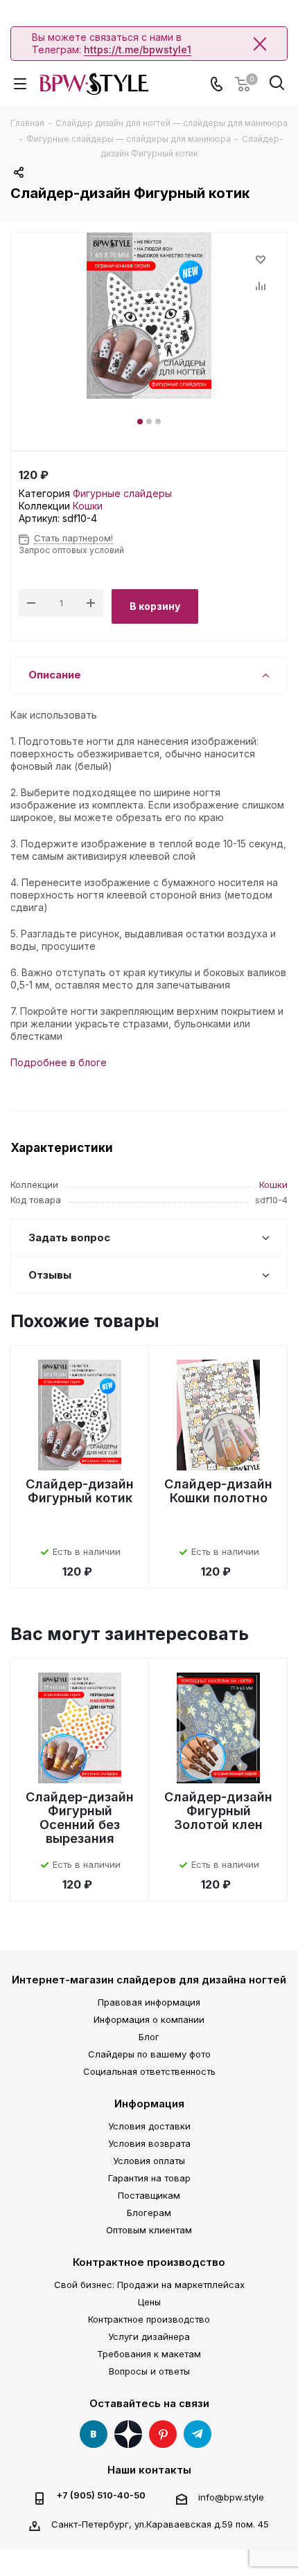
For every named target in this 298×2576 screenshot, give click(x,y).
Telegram (198, 2434)
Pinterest (163, 2434)
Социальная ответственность (149, 2071)
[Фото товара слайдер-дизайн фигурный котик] (149, 316)
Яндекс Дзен (128, 2434)
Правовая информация (149, 2002)
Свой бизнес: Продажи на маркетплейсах (149, 2285)
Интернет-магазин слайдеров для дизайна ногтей (149, 1980)
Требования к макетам (149, 2354)
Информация (149, 2104)
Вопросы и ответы (149, 2371)
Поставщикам (149, 2195)
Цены (149, 2302)
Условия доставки (149, 2126)
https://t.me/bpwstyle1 (138, 49)
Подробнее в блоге (59, 1062)
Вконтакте (94, 2434)
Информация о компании (149, 2019)
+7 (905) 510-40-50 (101, 2495)
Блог (149, 2037)
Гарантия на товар (149, 2178)
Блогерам (149, 2213)
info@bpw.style (231, 2497)
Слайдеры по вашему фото (149, 2054)
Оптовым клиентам (149, 2230)
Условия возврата (149, 2143)
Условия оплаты (149, 2161)
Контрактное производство (149, 2262)
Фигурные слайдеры (122, 493)
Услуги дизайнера (149, 2336)
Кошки (88, 506)
